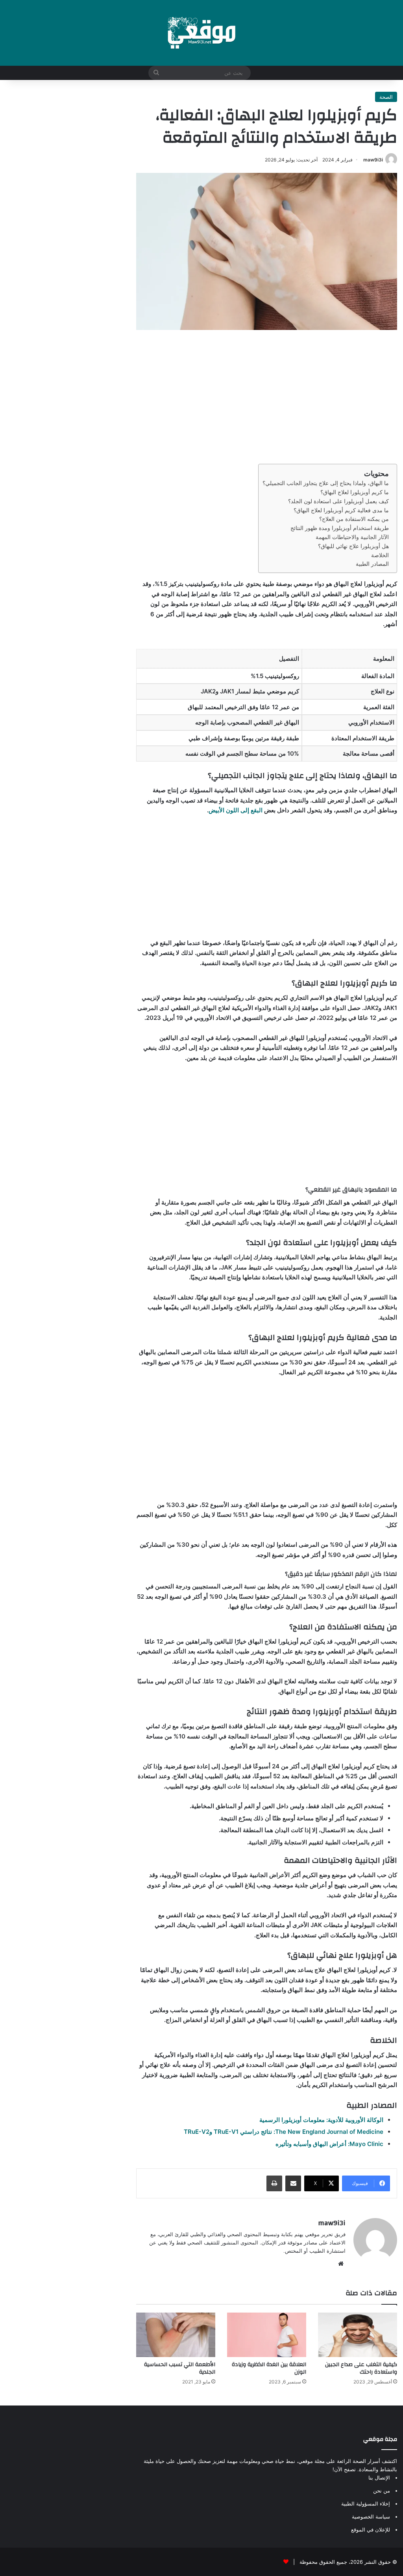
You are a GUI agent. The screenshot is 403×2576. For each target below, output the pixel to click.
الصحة (386, 97)
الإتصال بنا (379, 2478)
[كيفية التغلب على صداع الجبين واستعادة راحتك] (358, 2335)
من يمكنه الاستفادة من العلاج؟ (354, 519)
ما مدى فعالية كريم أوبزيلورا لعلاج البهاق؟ (341, 510)
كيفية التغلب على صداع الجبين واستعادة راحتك (361, 2368)
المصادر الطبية (372, 564)
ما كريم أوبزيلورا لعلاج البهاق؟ (355, 492)
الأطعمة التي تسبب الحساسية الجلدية (180, 2368)
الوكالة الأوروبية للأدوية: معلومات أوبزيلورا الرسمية (321, 2120)
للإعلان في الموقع (371, 2530)
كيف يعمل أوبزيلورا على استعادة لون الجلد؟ (338, 501)
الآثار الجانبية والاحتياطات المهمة (352, 537)
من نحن (382, 2491)
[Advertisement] (267, 397)
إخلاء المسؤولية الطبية (366, 2504)
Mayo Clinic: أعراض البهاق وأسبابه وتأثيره (329, 2144)
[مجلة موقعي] (201, 33)
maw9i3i (373, 160)
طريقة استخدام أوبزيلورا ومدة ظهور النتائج (340, 528)
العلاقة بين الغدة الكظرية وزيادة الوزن (269, 2368)
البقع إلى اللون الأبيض (236, 810)
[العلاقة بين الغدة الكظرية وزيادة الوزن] (267, 2335)
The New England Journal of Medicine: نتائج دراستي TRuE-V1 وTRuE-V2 (284, 2132)
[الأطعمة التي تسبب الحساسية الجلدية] (176, 2335)
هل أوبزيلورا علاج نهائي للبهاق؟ (353, 546)
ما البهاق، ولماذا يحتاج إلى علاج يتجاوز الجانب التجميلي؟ (326, 483)
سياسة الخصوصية (371, 2517)
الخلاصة (380, 555)
